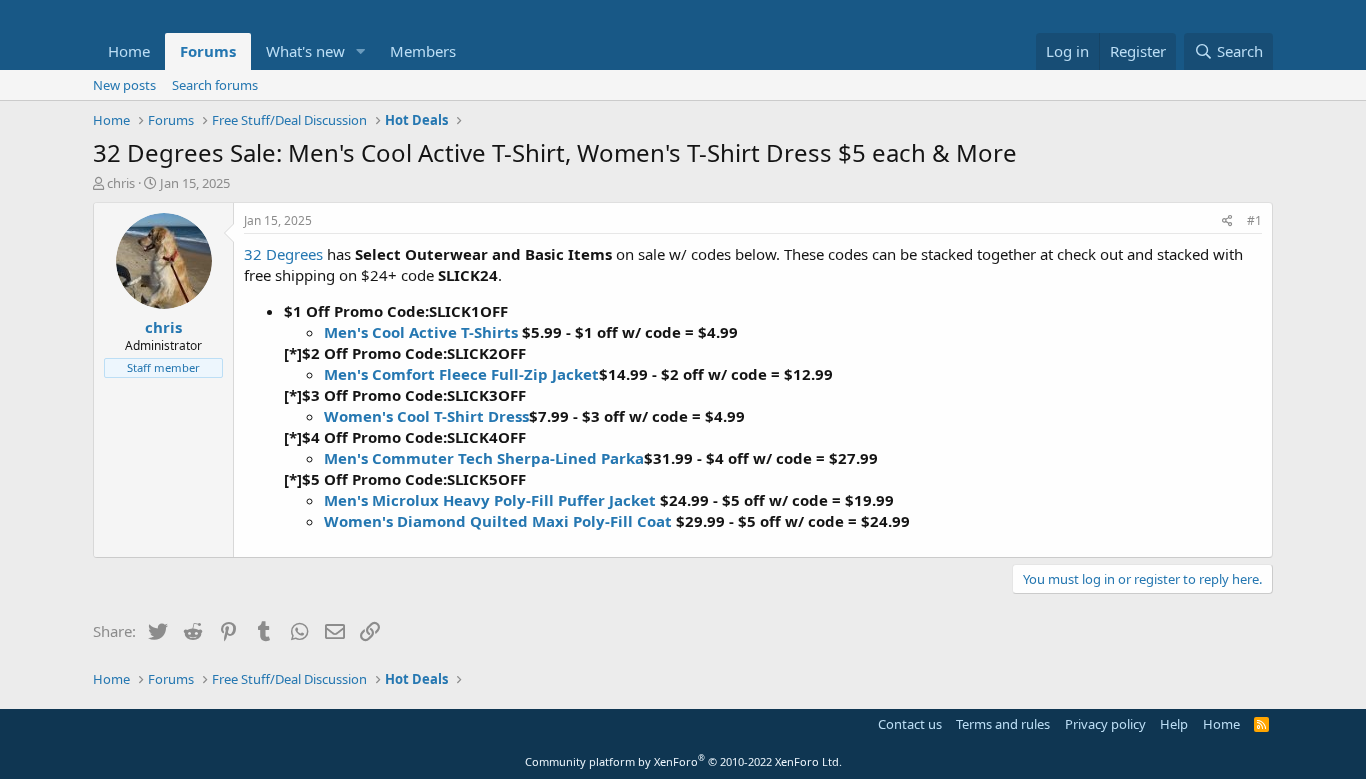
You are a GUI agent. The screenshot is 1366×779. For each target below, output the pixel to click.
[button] (361, 51)
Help (1174, 724)
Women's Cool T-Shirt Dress (426, 416)
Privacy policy (1105, 724)
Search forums (215, 85)
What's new (305, 51)
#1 (1254, 220)
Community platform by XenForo (683, 761)
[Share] (1227, 221)
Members (423, 51)
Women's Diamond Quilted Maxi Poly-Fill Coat (498, 521)
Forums (208, 51)
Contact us (910, 724)
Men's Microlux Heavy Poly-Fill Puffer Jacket (490, 500)
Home (129, 51)
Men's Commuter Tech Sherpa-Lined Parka (484, 458)
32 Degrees (283, 254)
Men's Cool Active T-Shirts (421, 332)
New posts (124, 85)
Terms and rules (1003, 724)
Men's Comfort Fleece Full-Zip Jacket (461, 374)
